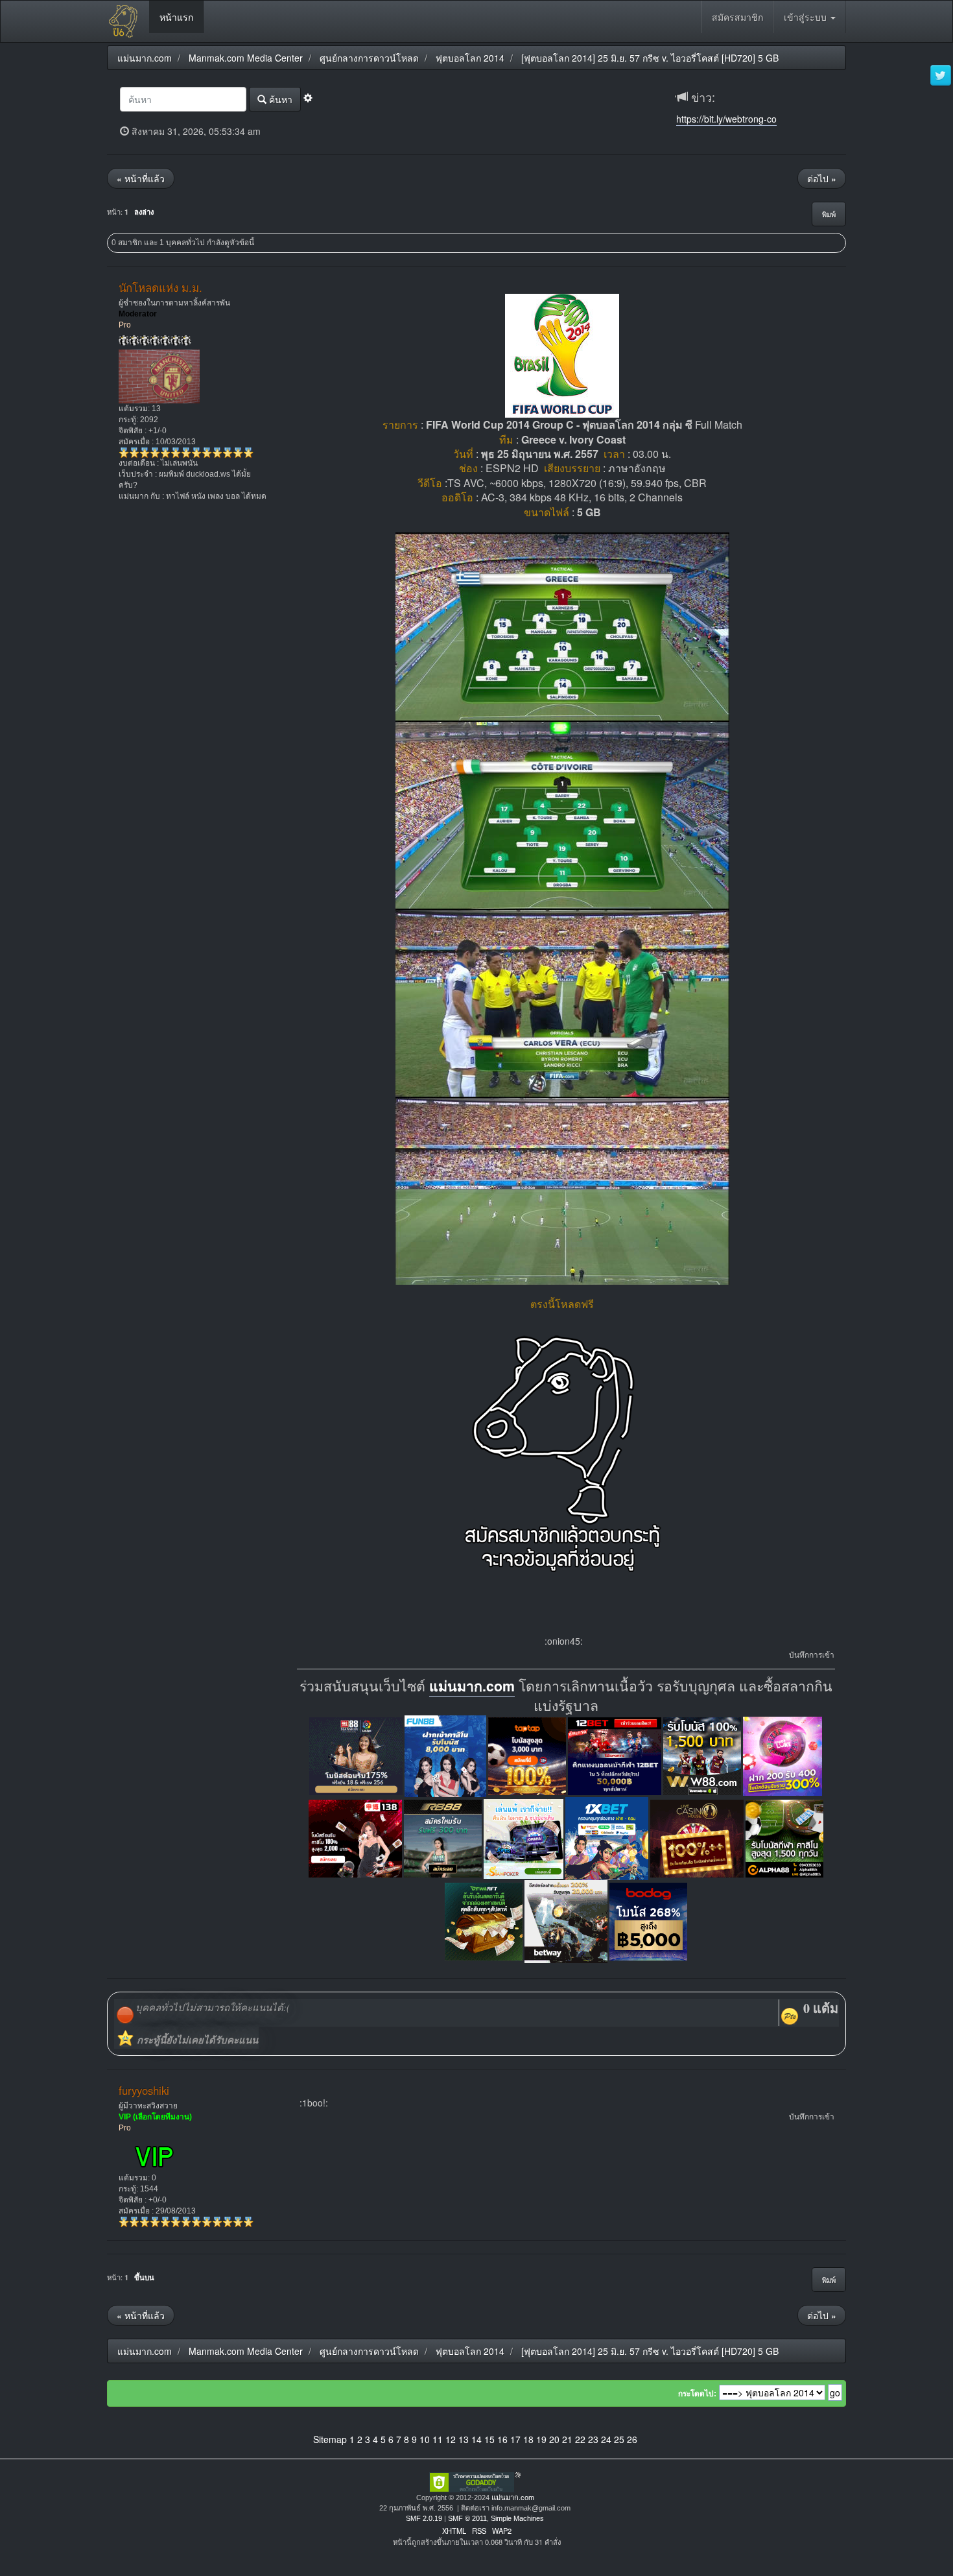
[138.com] (355, 1837)
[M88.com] (356, 1755)
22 (580, 2439)
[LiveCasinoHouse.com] (697, 1837)
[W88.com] (702, 1755)
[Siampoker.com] (524, 1837)
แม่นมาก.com (472, 1686)
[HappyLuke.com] (782, 1755)
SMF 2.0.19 (424, 2518)
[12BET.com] (615, 1755)
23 (593, 2439)
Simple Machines (517, 2518)
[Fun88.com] (445, 1755)
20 (554, 2439)
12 (451, 2439)
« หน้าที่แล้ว (141, 178)
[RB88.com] (443, 1837)
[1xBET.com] (607, 1837)
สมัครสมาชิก (737, 17)
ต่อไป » (822, 178)
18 (528, 2439)
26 (632, 2439)
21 (567, 2439)
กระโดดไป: (697, 2394)
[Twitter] (941, 76)
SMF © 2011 (467, 2518)
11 (438, 2439)
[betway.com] (566, 1920)
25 (619, 2439)
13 (464, 2439)
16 (502, 2439)
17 (515, 2439)
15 (489, 2439)
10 (425, 2439)
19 (541, 2439)
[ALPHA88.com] (784, 1837)
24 (606, 2439)
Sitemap (330, 2439)
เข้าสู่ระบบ (806, 17)
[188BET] (527, 1755)
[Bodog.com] (648, 1920)
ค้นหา (279, 99)
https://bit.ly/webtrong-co (726, 119)
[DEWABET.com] (484, 1920)
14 (476, 2439)
